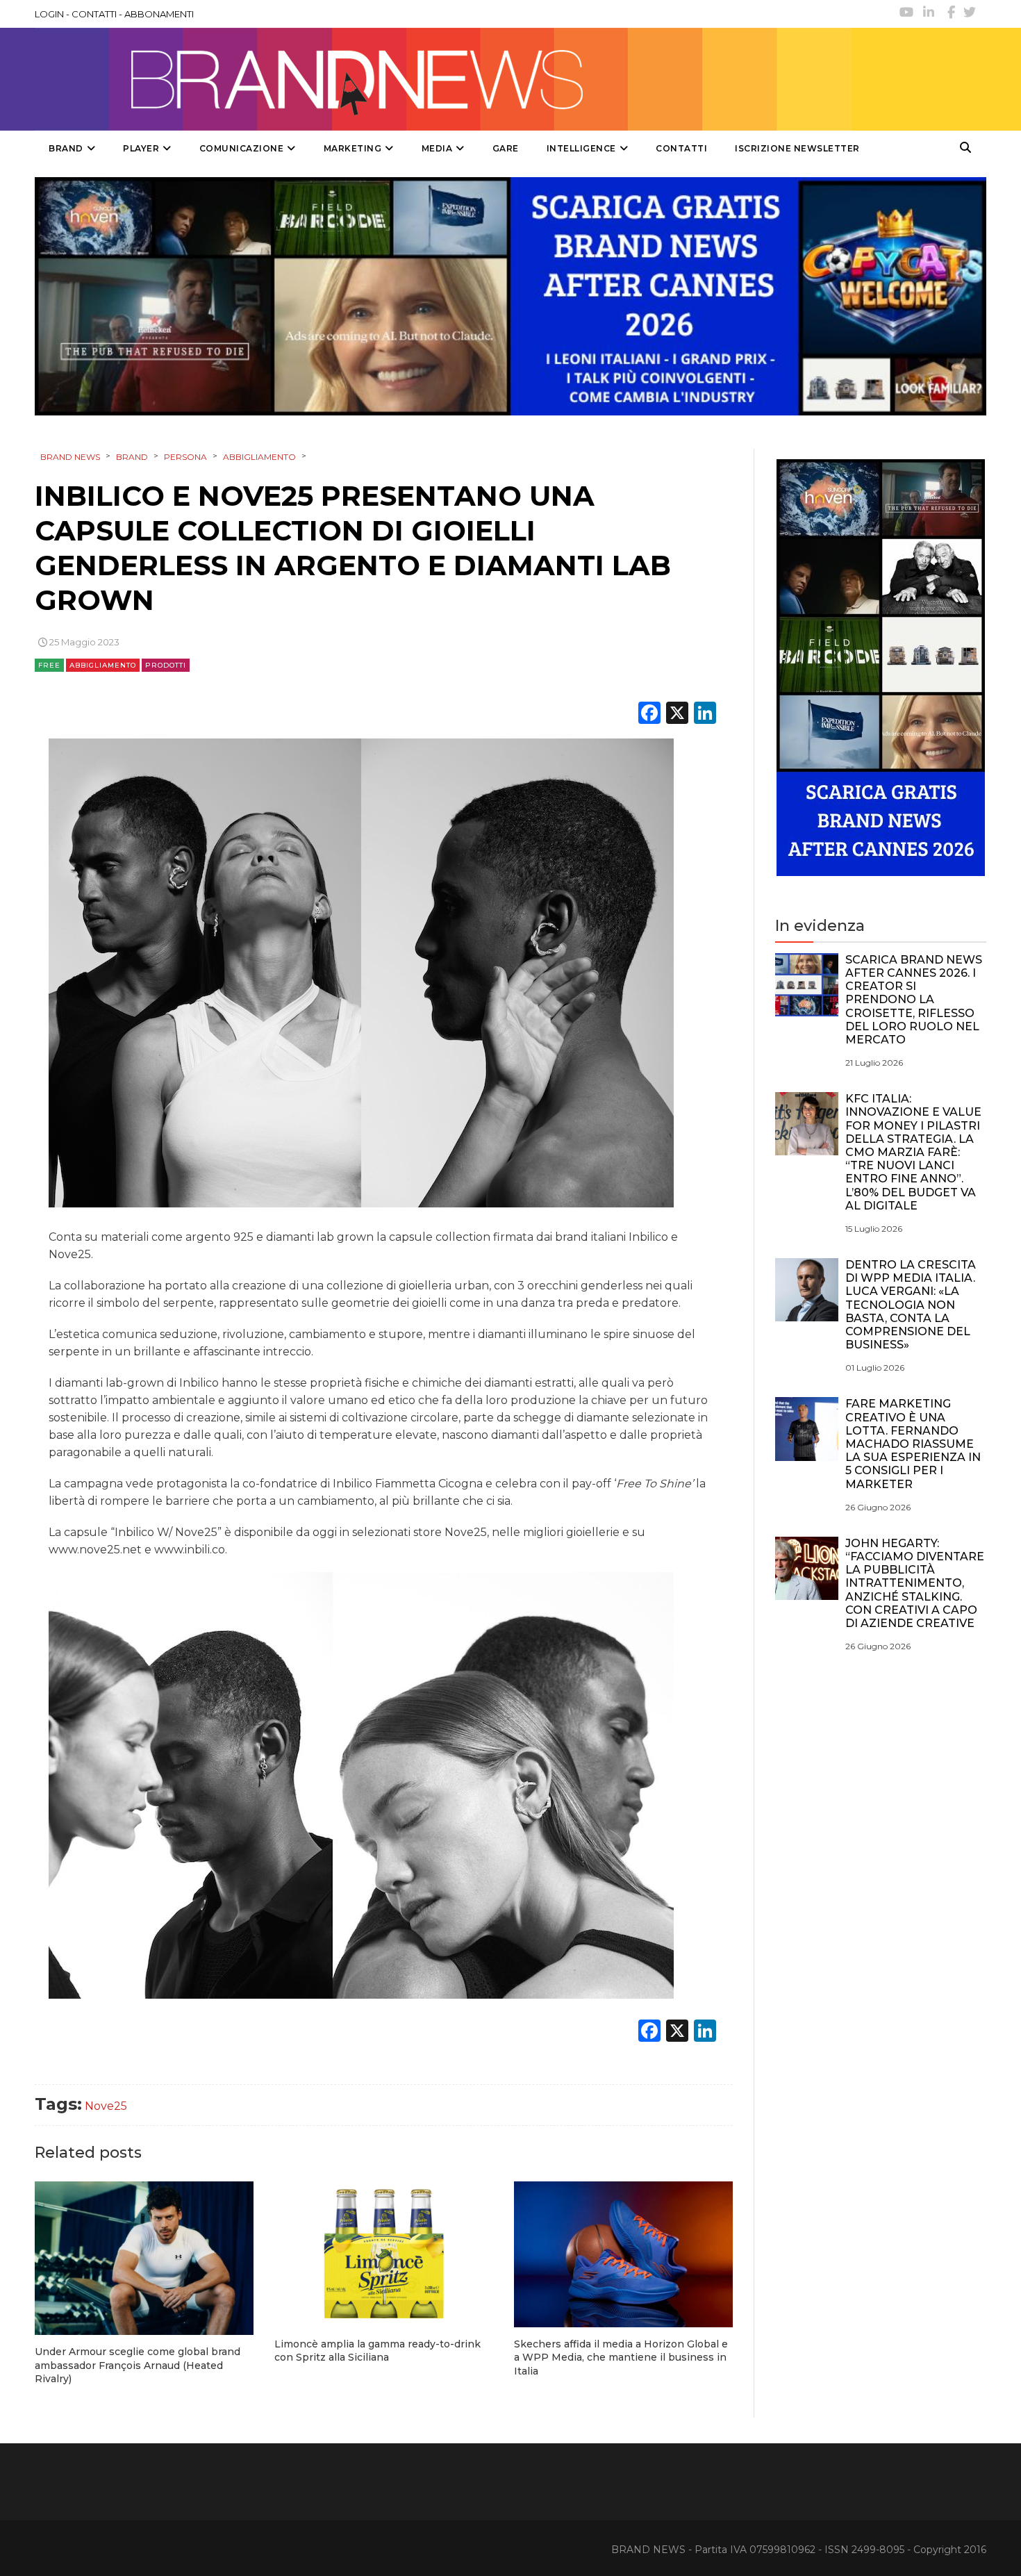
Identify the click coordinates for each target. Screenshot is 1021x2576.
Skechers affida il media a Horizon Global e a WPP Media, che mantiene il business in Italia (621, 2358)
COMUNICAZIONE (242, 148)
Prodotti (166, 665)
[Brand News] (443, 79)
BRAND (66, 148)
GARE (506, 148)
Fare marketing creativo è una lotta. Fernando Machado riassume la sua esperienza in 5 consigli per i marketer (913, 1444)
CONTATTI (94, 14)
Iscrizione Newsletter (797, 148)
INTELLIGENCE (581, 148)
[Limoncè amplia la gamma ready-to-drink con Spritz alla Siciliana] (384, 2254)
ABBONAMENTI (159, 14)
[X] (677, 715)
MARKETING (353, 148)
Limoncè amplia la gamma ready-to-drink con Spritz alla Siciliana (377, 2351)
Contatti (681, 148)
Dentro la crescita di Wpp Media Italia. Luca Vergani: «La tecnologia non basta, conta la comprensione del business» (911, 1305)
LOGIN (49, 14)
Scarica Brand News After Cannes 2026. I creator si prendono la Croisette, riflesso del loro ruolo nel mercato (914, 1000)
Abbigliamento (103, 665)
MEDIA (437, 148)
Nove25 (106, 2106)
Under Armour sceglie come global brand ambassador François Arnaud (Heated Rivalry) (138, 2365)
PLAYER (141, 148)
